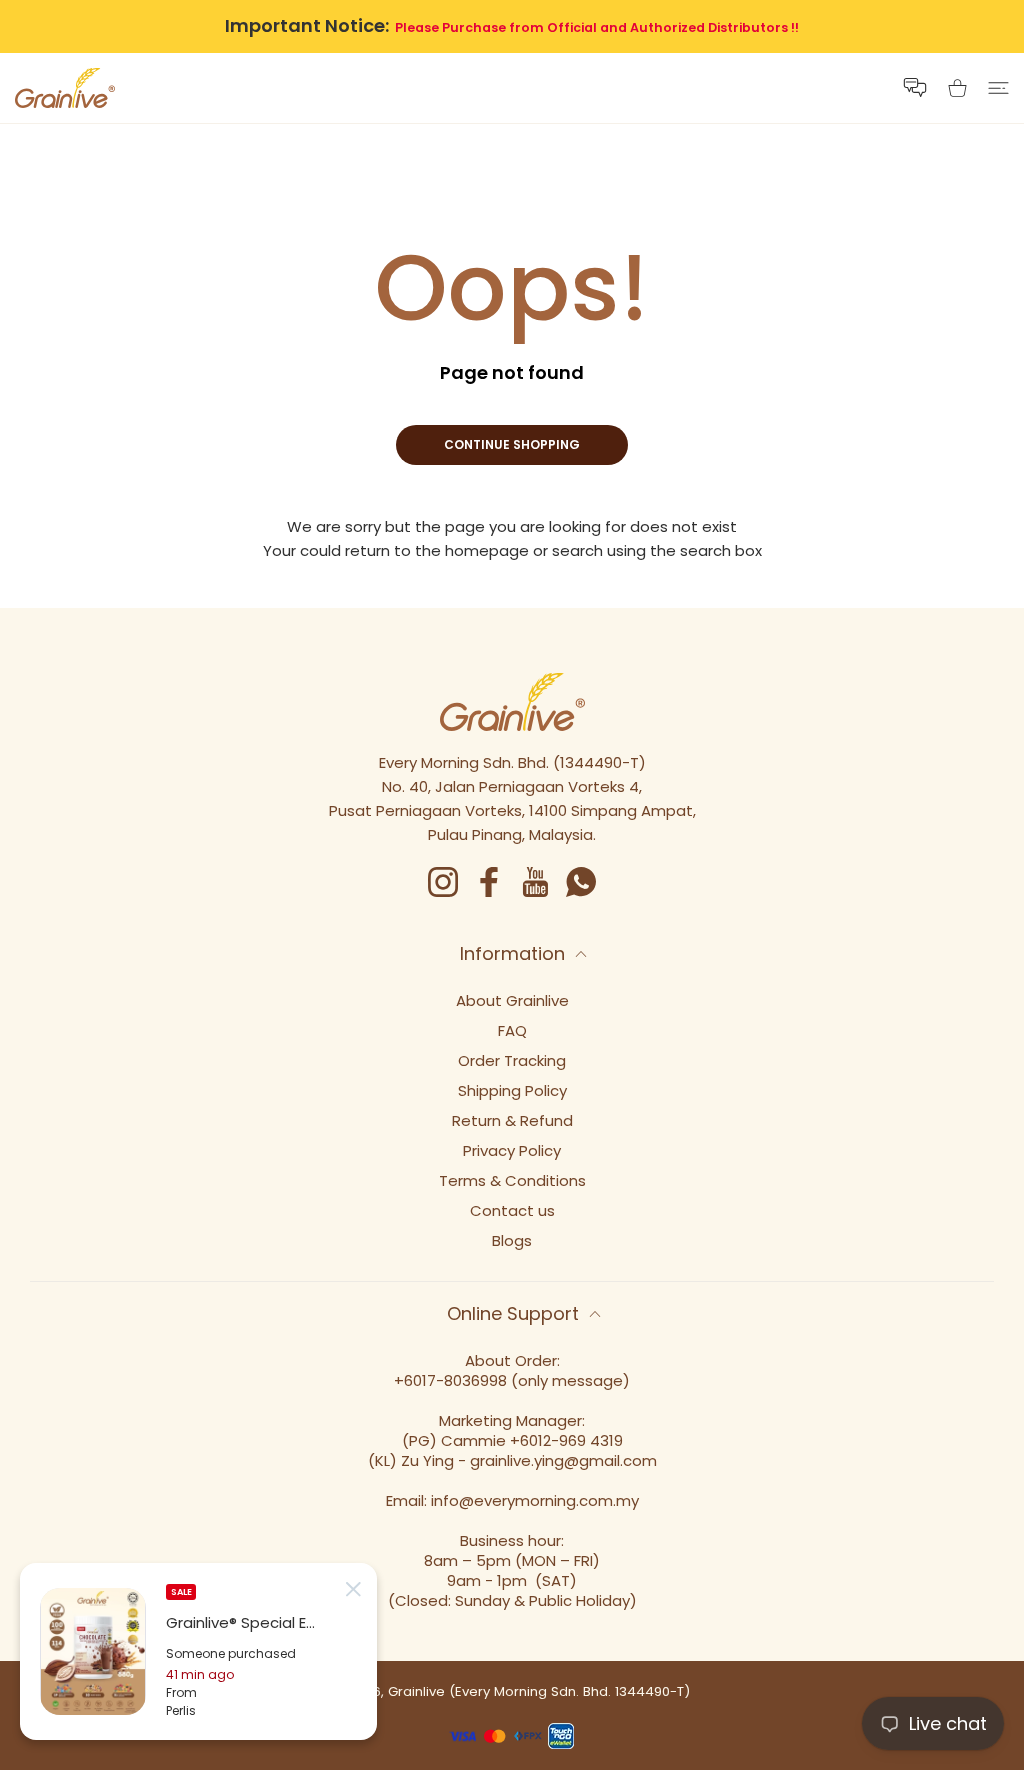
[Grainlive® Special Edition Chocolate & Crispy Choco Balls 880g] (93, 1651)
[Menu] (998, 88)
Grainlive (416, 1691)
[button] (915, 87)
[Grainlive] (65, 88)
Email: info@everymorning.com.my (512, 1500)
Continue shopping (512, 444)
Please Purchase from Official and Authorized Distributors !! (597, 27)
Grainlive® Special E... (240, 1623)
